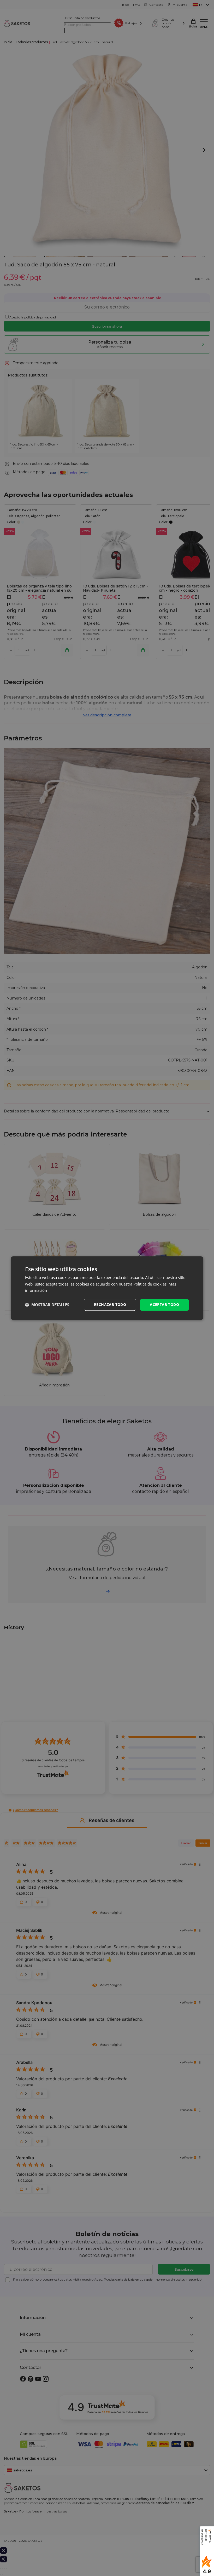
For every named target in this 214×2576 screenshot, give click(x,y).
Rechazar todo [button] (110, 1304)
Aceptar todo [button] (164, 1304)
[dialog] (107, 1288)
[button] (47, 1305)
